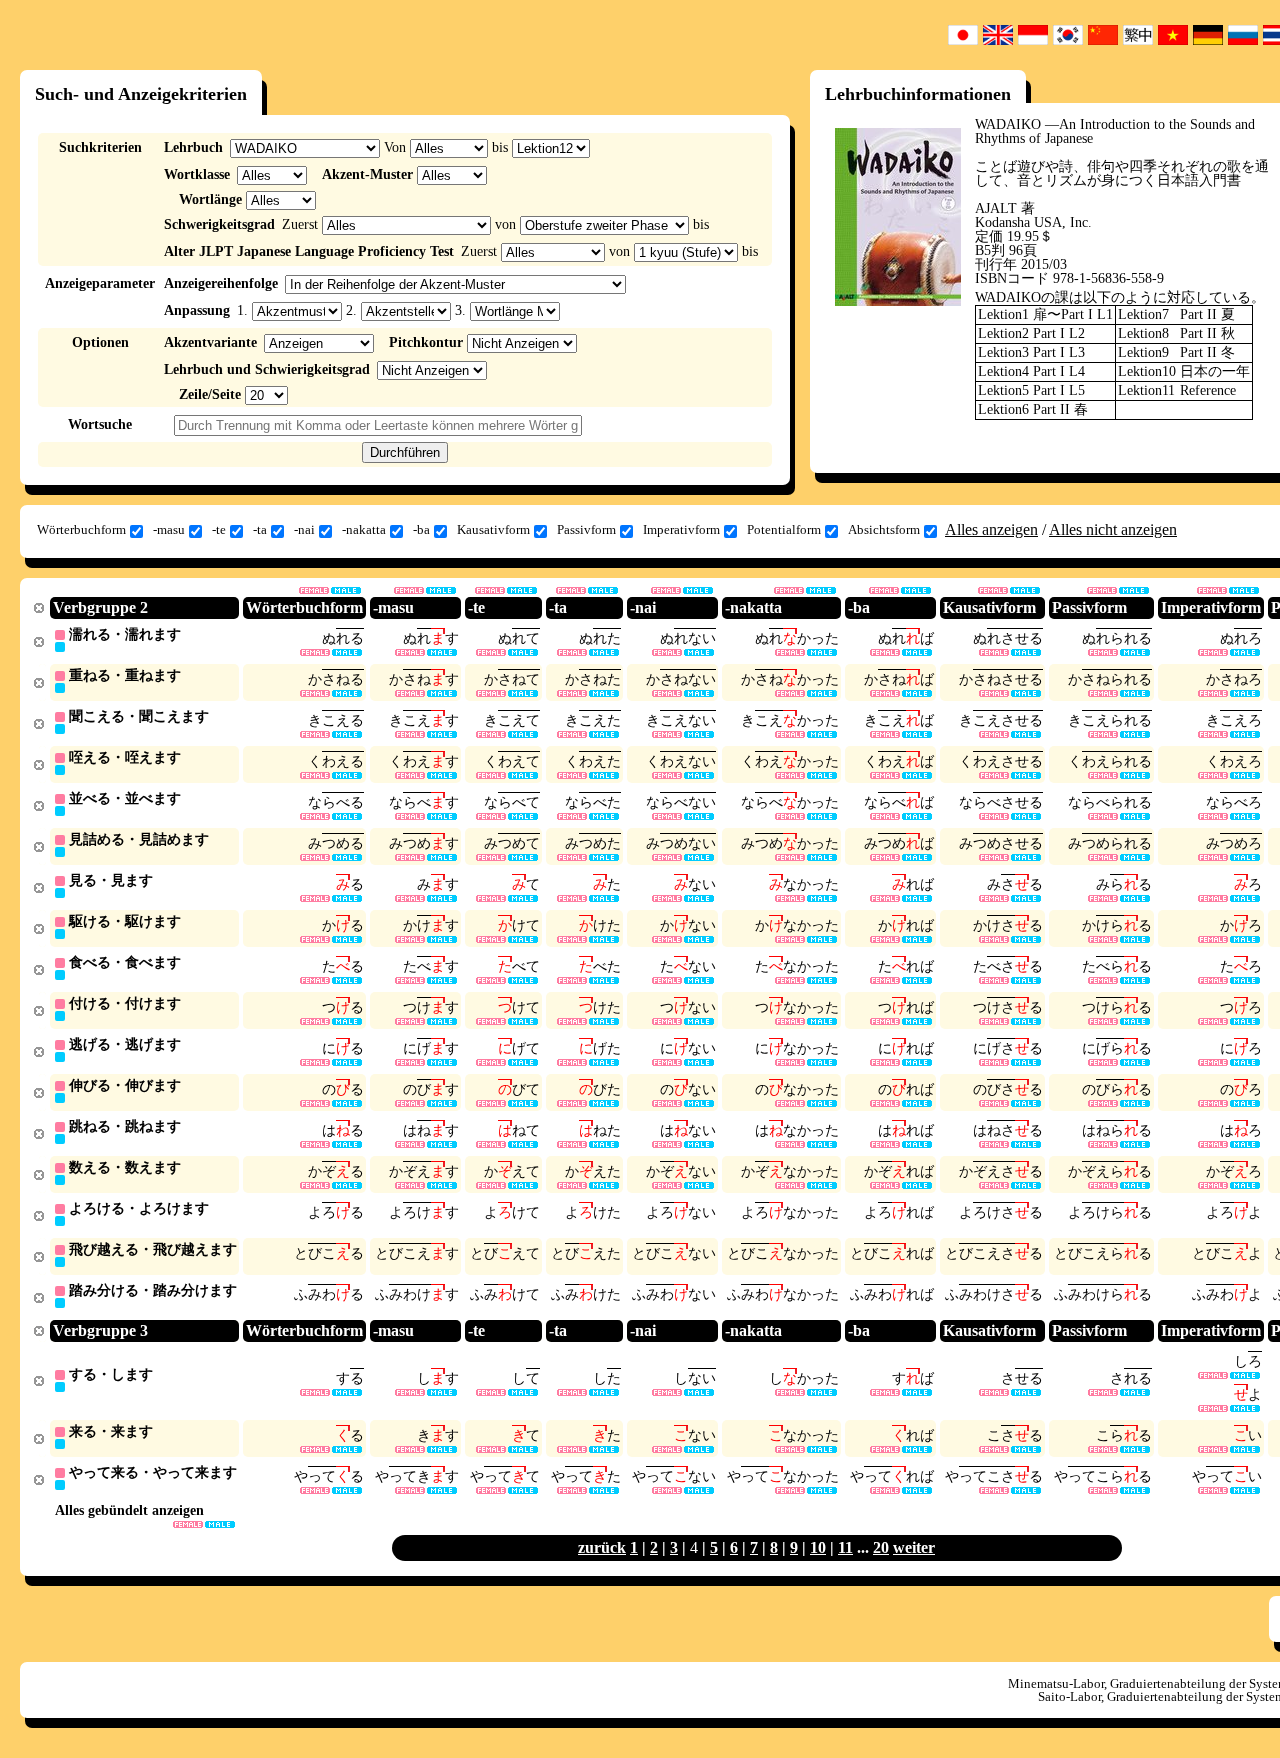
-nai (304, 529)
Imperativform (681, 529)
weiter (914, 1547)
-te (219, 529)
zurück (602, 1547)
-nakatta (364, 529)
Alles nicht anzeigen (1113, 529)
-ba (421, 529)
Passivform (586, 529)
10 (818, 1547)
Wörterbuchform (81, 529)
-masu (169, 529)
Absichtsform (884, 529)
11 (845, 1547)
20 (881, 1547)
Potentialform (784, 529)
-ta (260, 529)
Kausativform (493, 529)
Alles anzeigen (991, 529)
